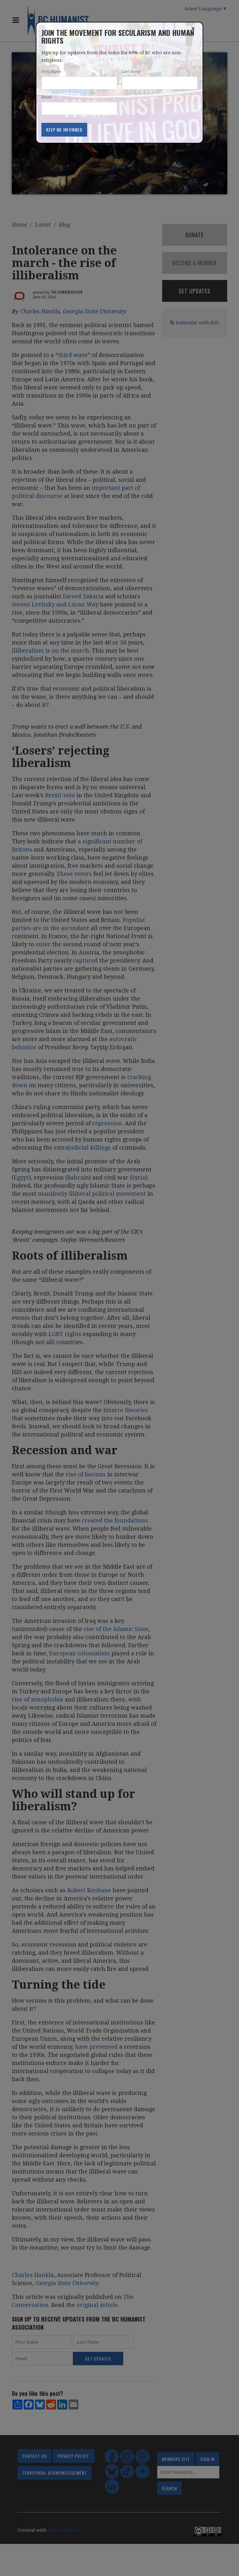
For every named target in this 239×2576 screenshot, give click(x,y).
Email (47, 97)
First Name (51, 72)
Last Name (131, 72)
